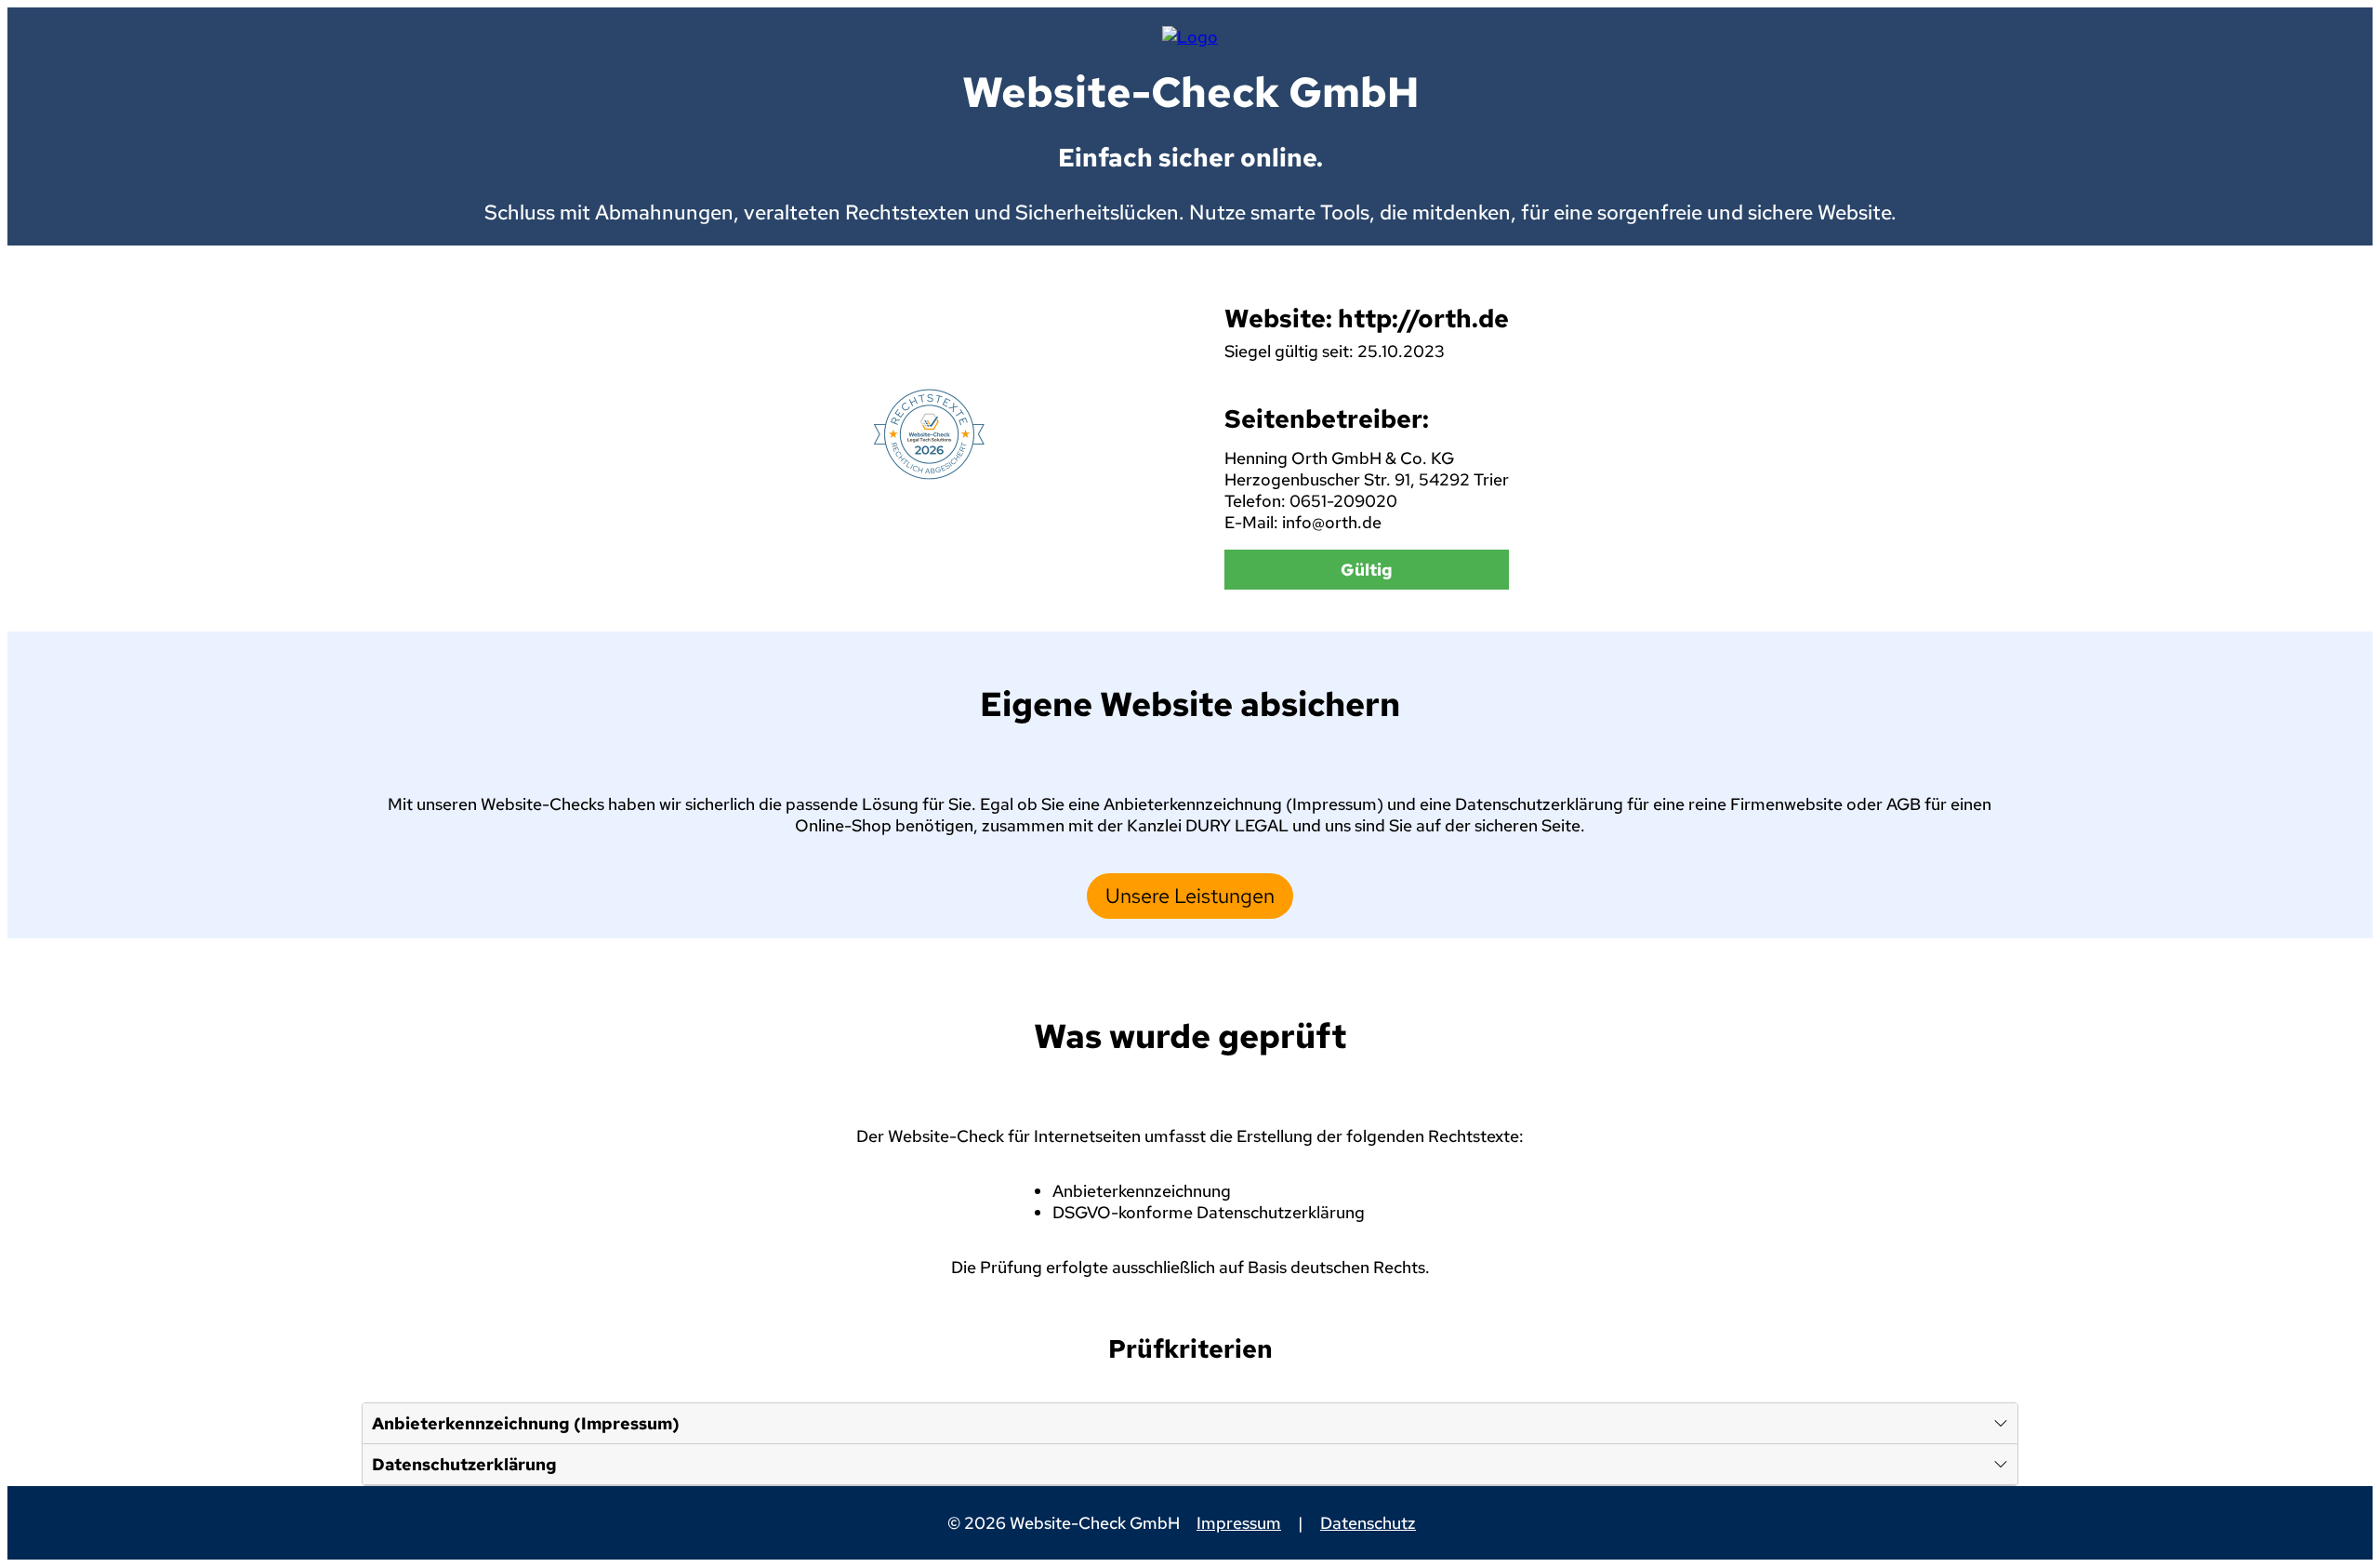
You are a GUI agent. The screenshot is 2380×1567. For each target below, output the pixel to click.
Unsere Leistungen (1190, 896)
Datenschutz (1368, 1523)
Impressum (1239, 1523)
